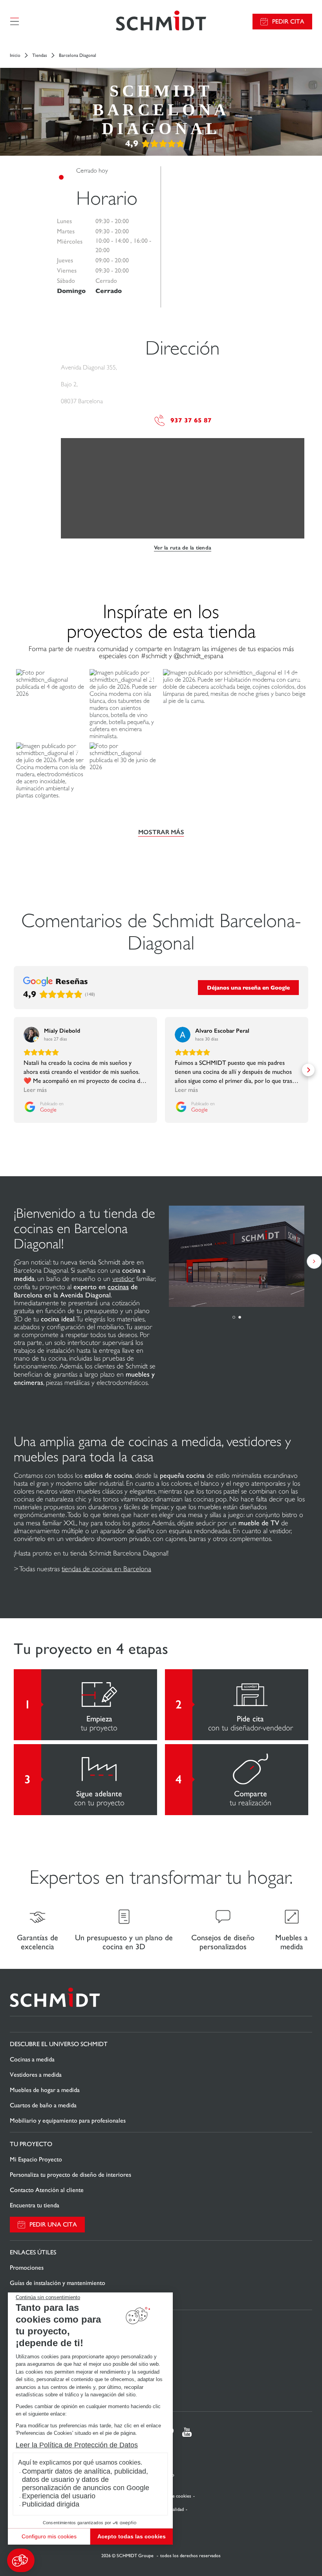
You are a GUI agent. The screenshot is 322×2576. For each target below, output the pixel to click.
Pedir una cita (53, 2224)
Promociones (27, 2268)
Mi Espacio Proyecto (36, 2159)
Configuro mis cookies (49, 2536)
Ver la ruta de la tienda (183, 548)
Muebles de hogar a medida (45, 2090)
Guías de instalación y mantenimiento (58, 2283)
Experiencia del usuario (59, 2496)
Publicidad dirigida (51, 2504)
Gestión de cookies (172, 2496)
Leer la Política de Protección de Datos (77, 2445)
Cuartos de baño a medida (43, 2105)
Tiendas (40, 55)
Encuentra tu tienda (35, 2205)
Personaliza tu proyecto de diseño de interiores (70, 2175)
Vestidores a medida (36, 2075)
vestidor (123, 1279)
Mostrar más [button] (161, 832)
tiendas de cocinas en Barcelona (106, 1569)
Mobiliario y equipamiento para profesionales (68, 2120)
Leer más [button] (35, 1090)
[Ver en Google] (31, 1035)
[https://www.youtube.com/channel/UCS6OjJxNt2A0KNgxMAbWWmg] (187, 2432)
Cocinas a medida (32, 2059)
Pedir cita (288, 21)
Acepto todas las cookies (132, 2536)
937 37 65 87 (191, 420)
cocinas (118, 1287)
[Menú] (15, 22)
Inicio (15, 55)
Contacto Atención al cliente (47, 2190)
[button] (21, 2560)
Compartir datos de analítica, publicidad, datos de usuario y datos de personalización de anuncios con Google (86, 2480)
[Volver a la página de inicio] (161, 21)
